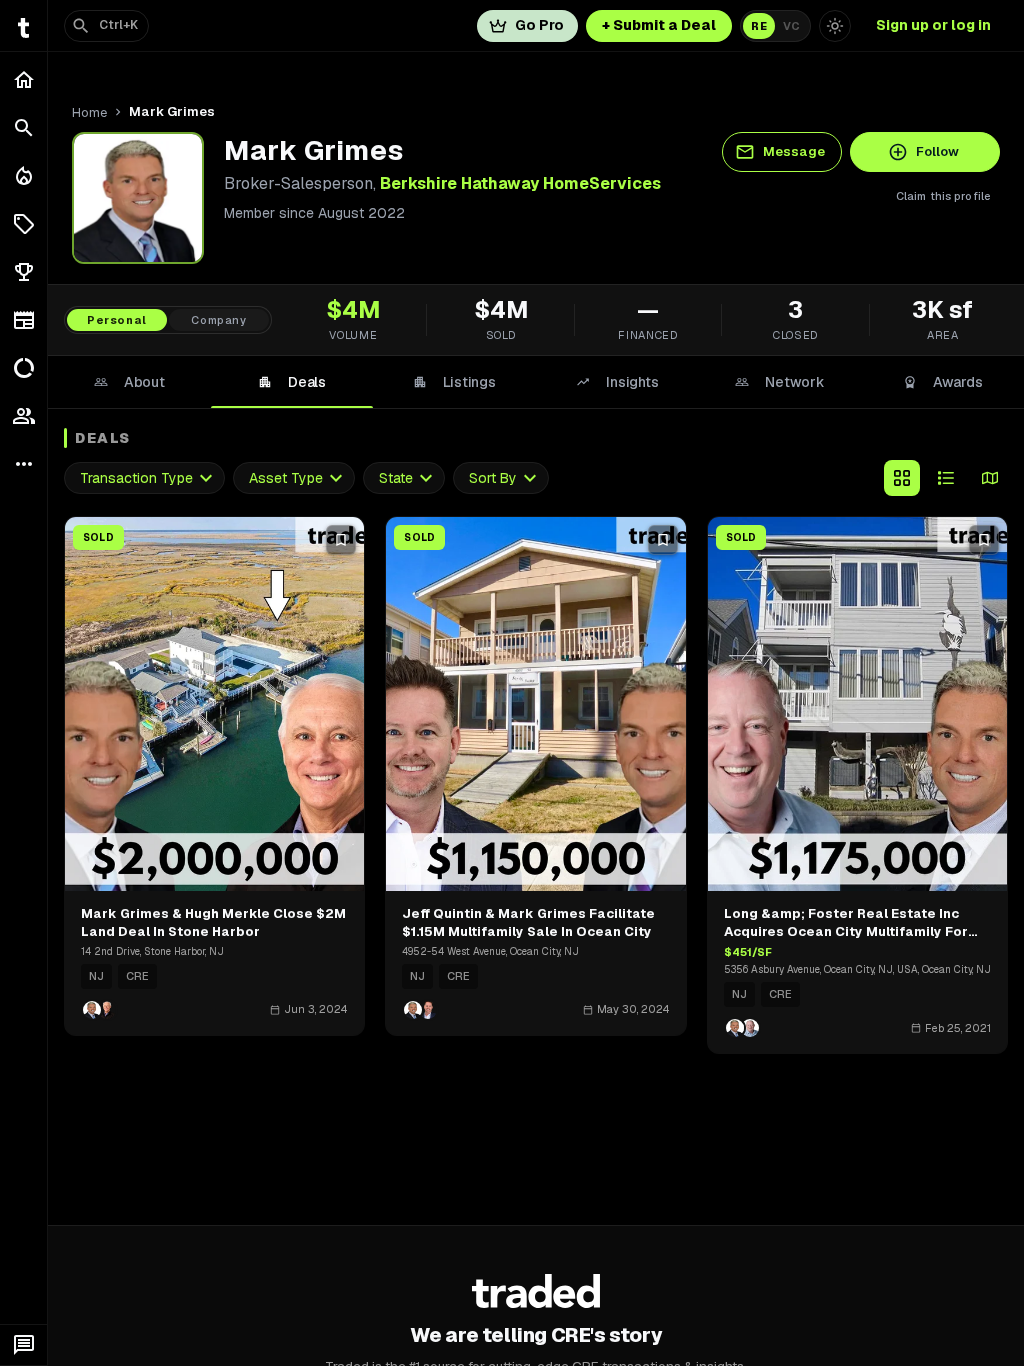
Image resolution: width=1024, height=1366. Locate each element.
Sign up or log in (933, 25)
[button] (23, 224)
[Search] (23, 128)
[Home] (23, 80)
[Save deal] (341, 540)
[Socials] (23, 416)
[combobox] (144, 478)
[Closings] (23, 176)
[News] (23, 320)
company (219, 320)
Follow (937, 151)
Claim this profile (943, 196)
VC (791, 26)
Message (794, 151)
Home (89, 112)
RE (759, 26)
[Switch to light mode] (835, 26)
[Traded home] (536, 1291)
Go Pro (539, 25)
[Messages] (23, 1345)
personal (117, 320)
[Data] (23, 368)
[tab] (129, 382)
